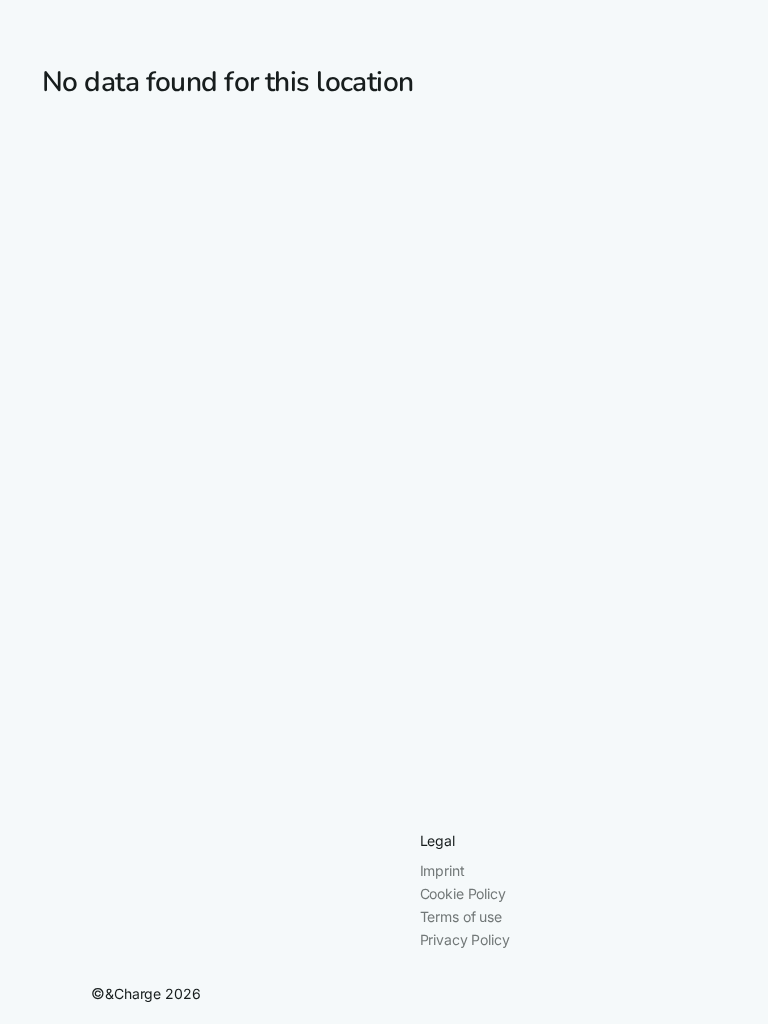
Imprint (442, 870)
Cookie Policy (463, 893)
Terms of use (461, 916)
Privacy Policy (465, 939)
